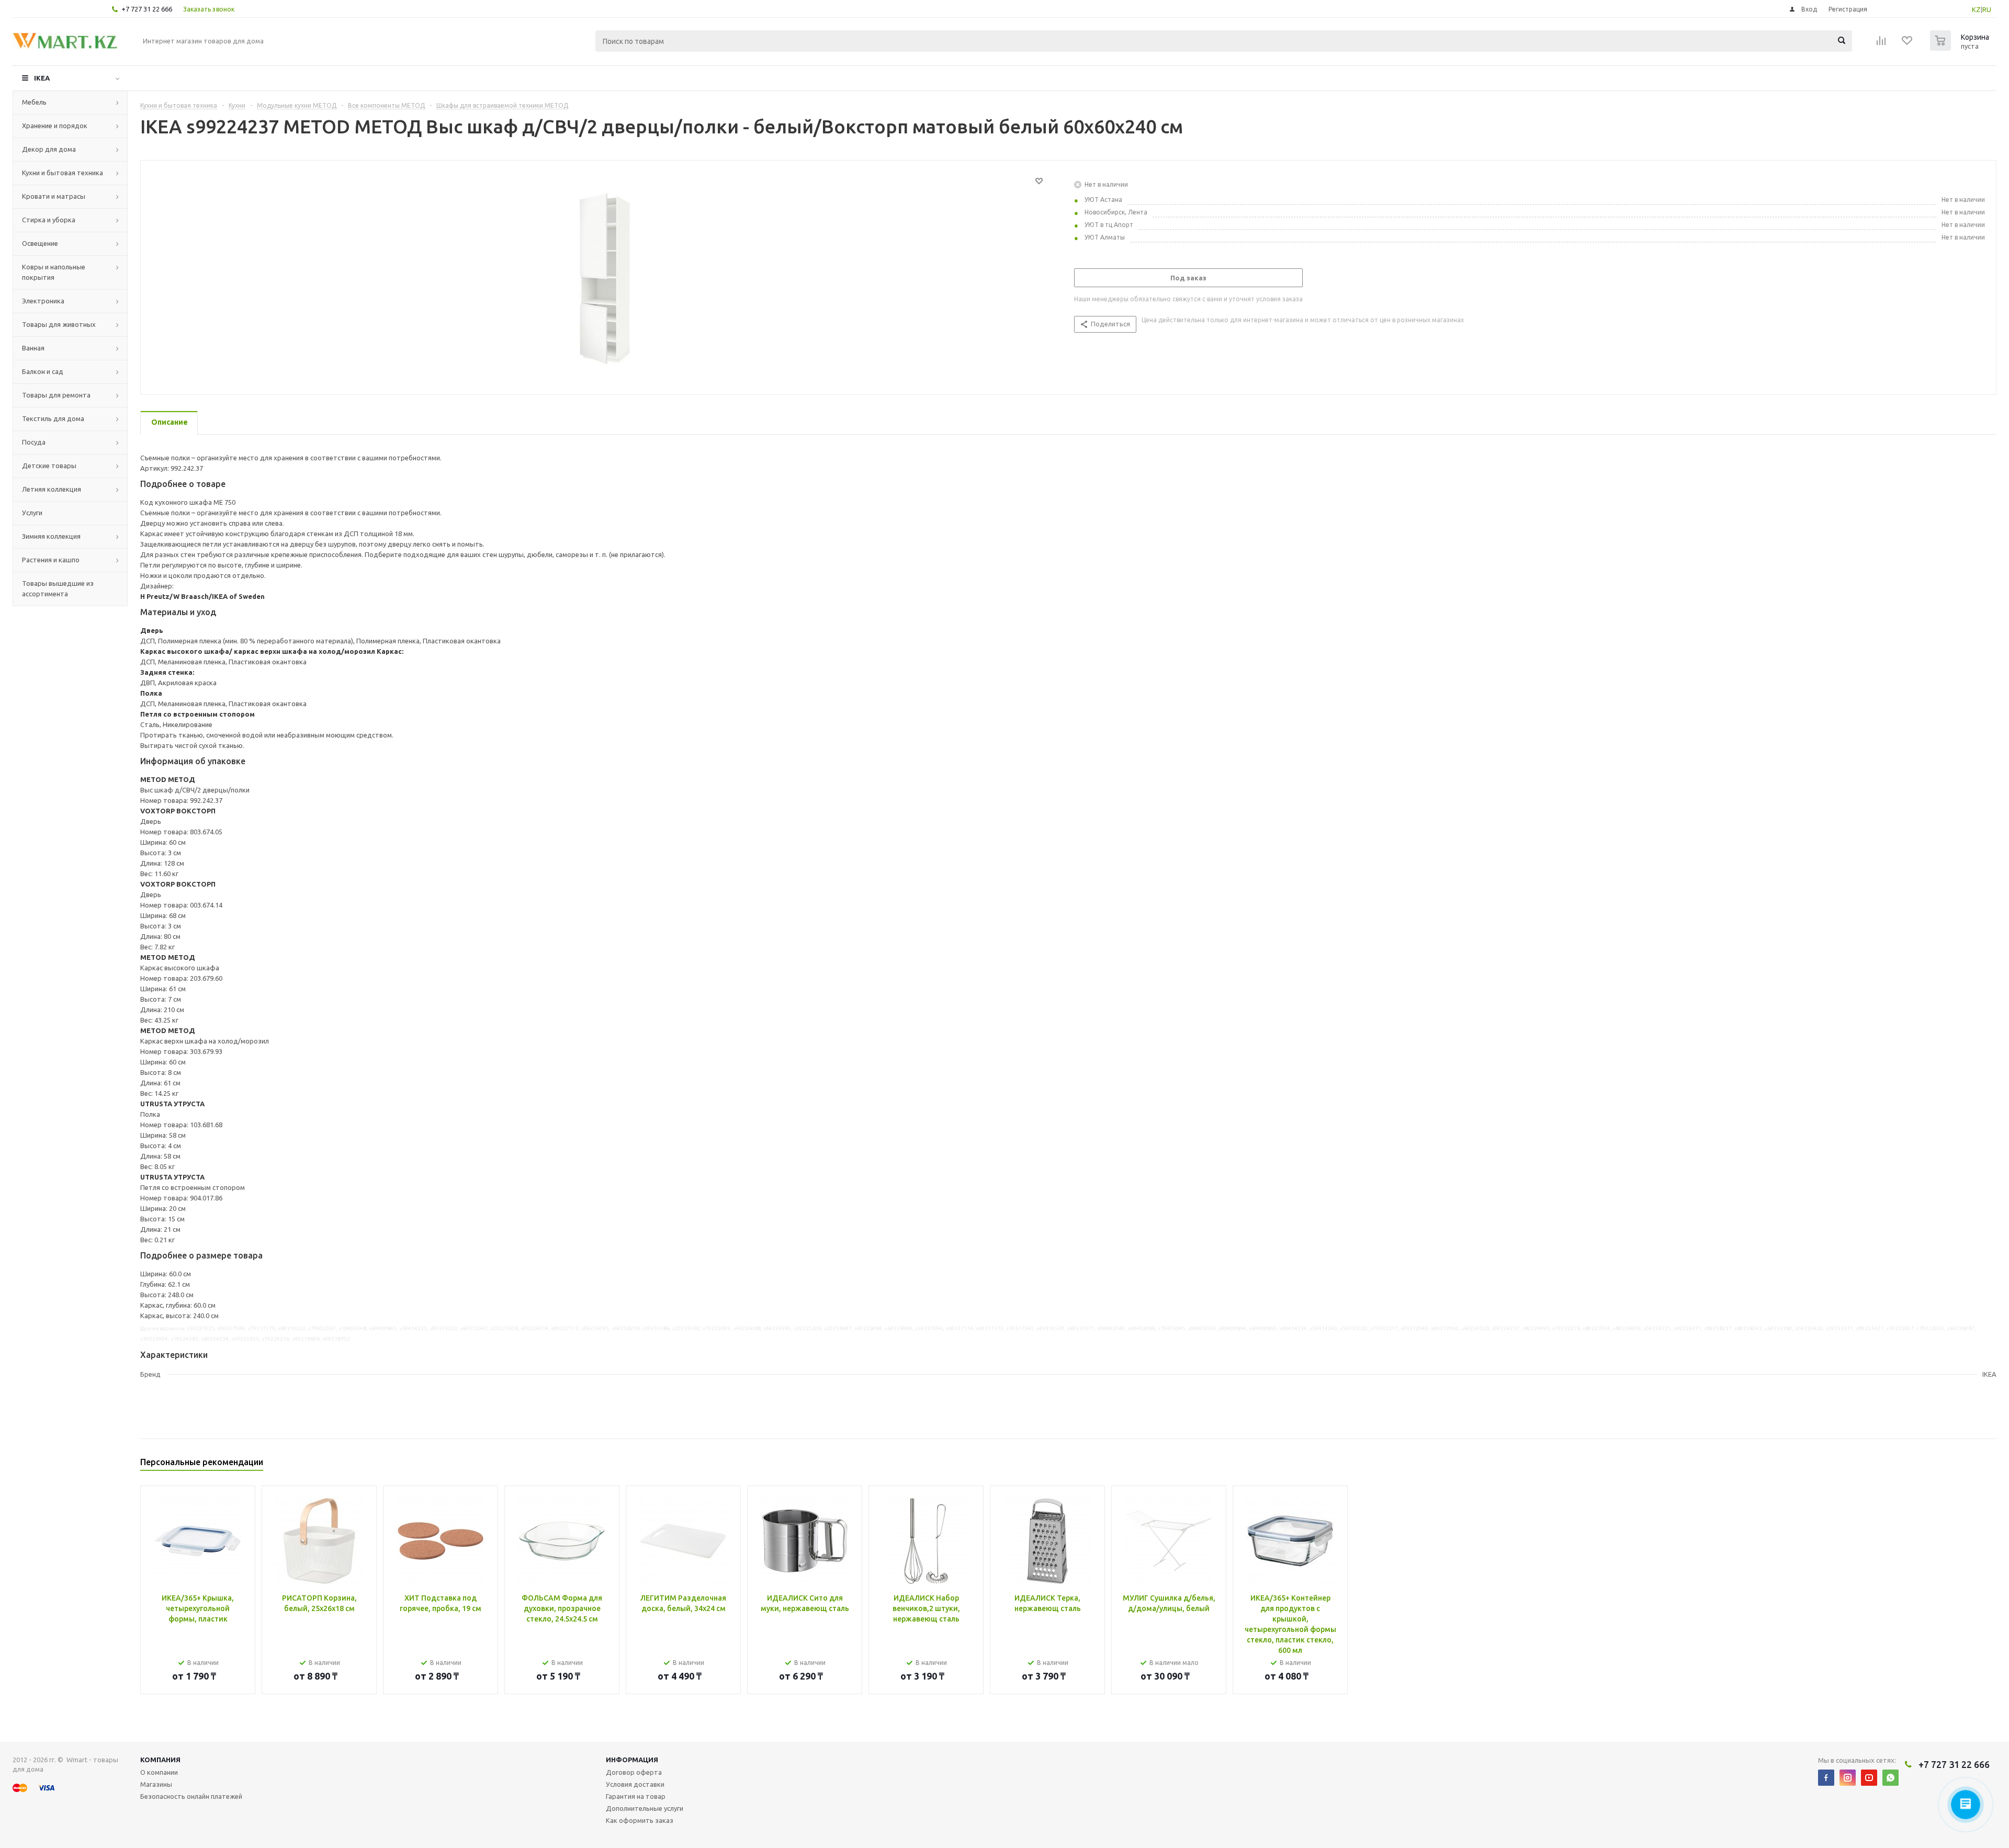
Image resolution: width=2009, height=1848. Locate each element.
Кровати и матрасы (54, 196)
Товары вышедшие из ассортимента (58, 588)
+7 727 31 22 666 (147, 9)
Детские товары (49, 466)
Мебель (34, 102)
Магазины (156, 1784)
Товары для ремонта (56, 395)
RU (1987, 9)
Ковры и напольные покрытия (54, 272)
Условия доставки (635, 1784)
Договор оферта (634, 1772)
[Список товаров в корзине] (1961, 48)
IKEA (42, 78)
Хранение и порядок (55, 126)
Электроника (43, 301)
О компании (159, 1772)
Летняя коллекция (52, 489)
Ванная (33, 348)
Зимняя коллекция (51, 536)
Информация (632, 1760)
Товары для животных (59, 324)
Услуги (32, 513)
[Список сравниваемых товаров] (1881, 44)
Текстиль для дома (53, 418)
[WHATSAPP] (1891, 1778)
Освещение (40, 243)
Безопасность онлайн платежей (191, 1796)
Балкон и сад (43, 371)
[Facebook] (1826, 1778)
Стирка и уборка (49, 220)
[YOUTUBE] (1869, 1778)
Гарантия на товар (636, 1796)
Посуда (34, 442)
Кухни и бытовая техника (63, 173)
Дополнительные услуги (645, 1808)
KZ (1976, 9)
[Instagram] (1848, 1778)
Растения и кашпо (51, 560)
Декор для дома (49, 149)
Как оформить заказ (640, 1820)
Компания (160, 1760)
